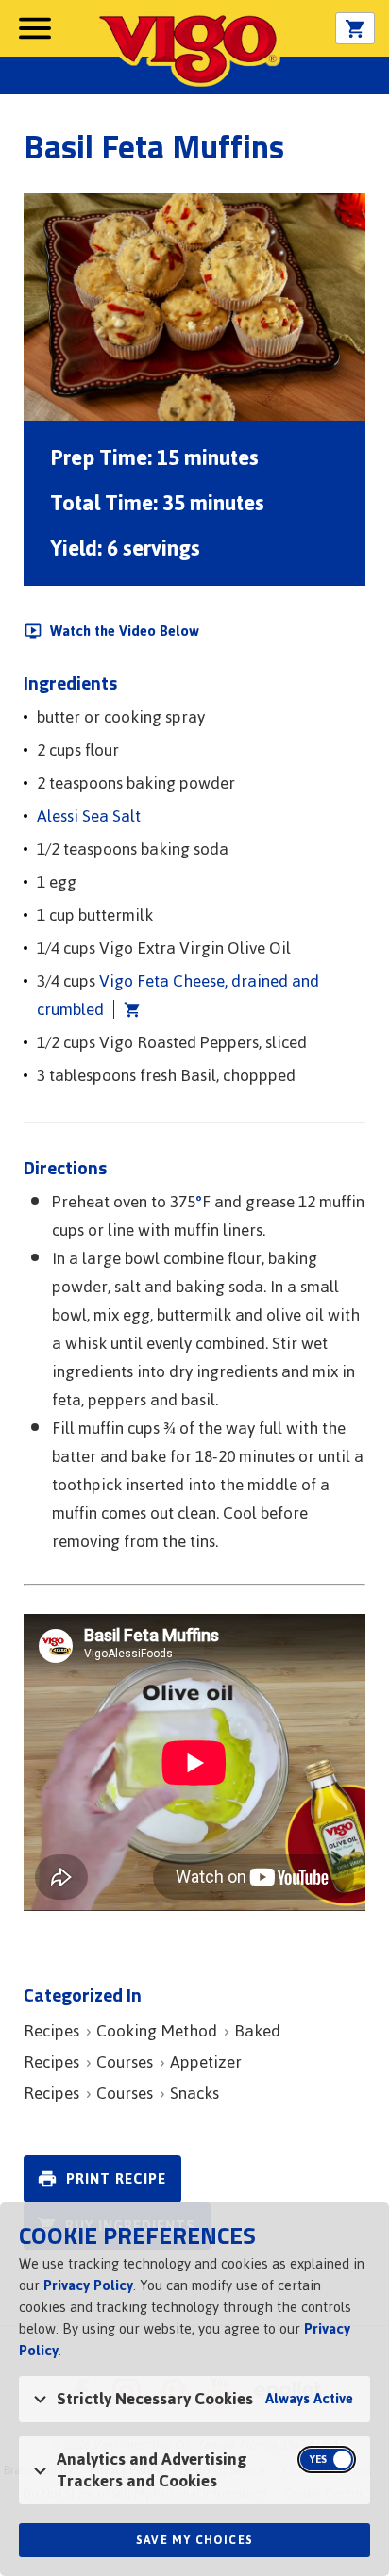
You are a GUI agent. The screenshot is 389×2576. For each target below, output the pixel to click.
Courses (125, 2062)
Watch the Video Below (125, 631)
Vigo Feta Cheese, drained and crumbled (178, 995)
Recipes (51, 2031)
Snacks (194, 2093)
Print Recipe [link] (116, 2178)
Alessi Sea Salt (89, 816)
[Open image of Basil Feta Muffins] (194, 307)
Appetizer (206, 2062)
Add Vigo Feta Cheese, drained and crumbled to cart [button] (127, 1009)
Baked (257, 2031)
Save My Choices (195, 2540)
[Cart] (355, 29)
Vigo (188, 49)
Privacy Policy (88, 2285)
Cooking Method (157, 2031)
